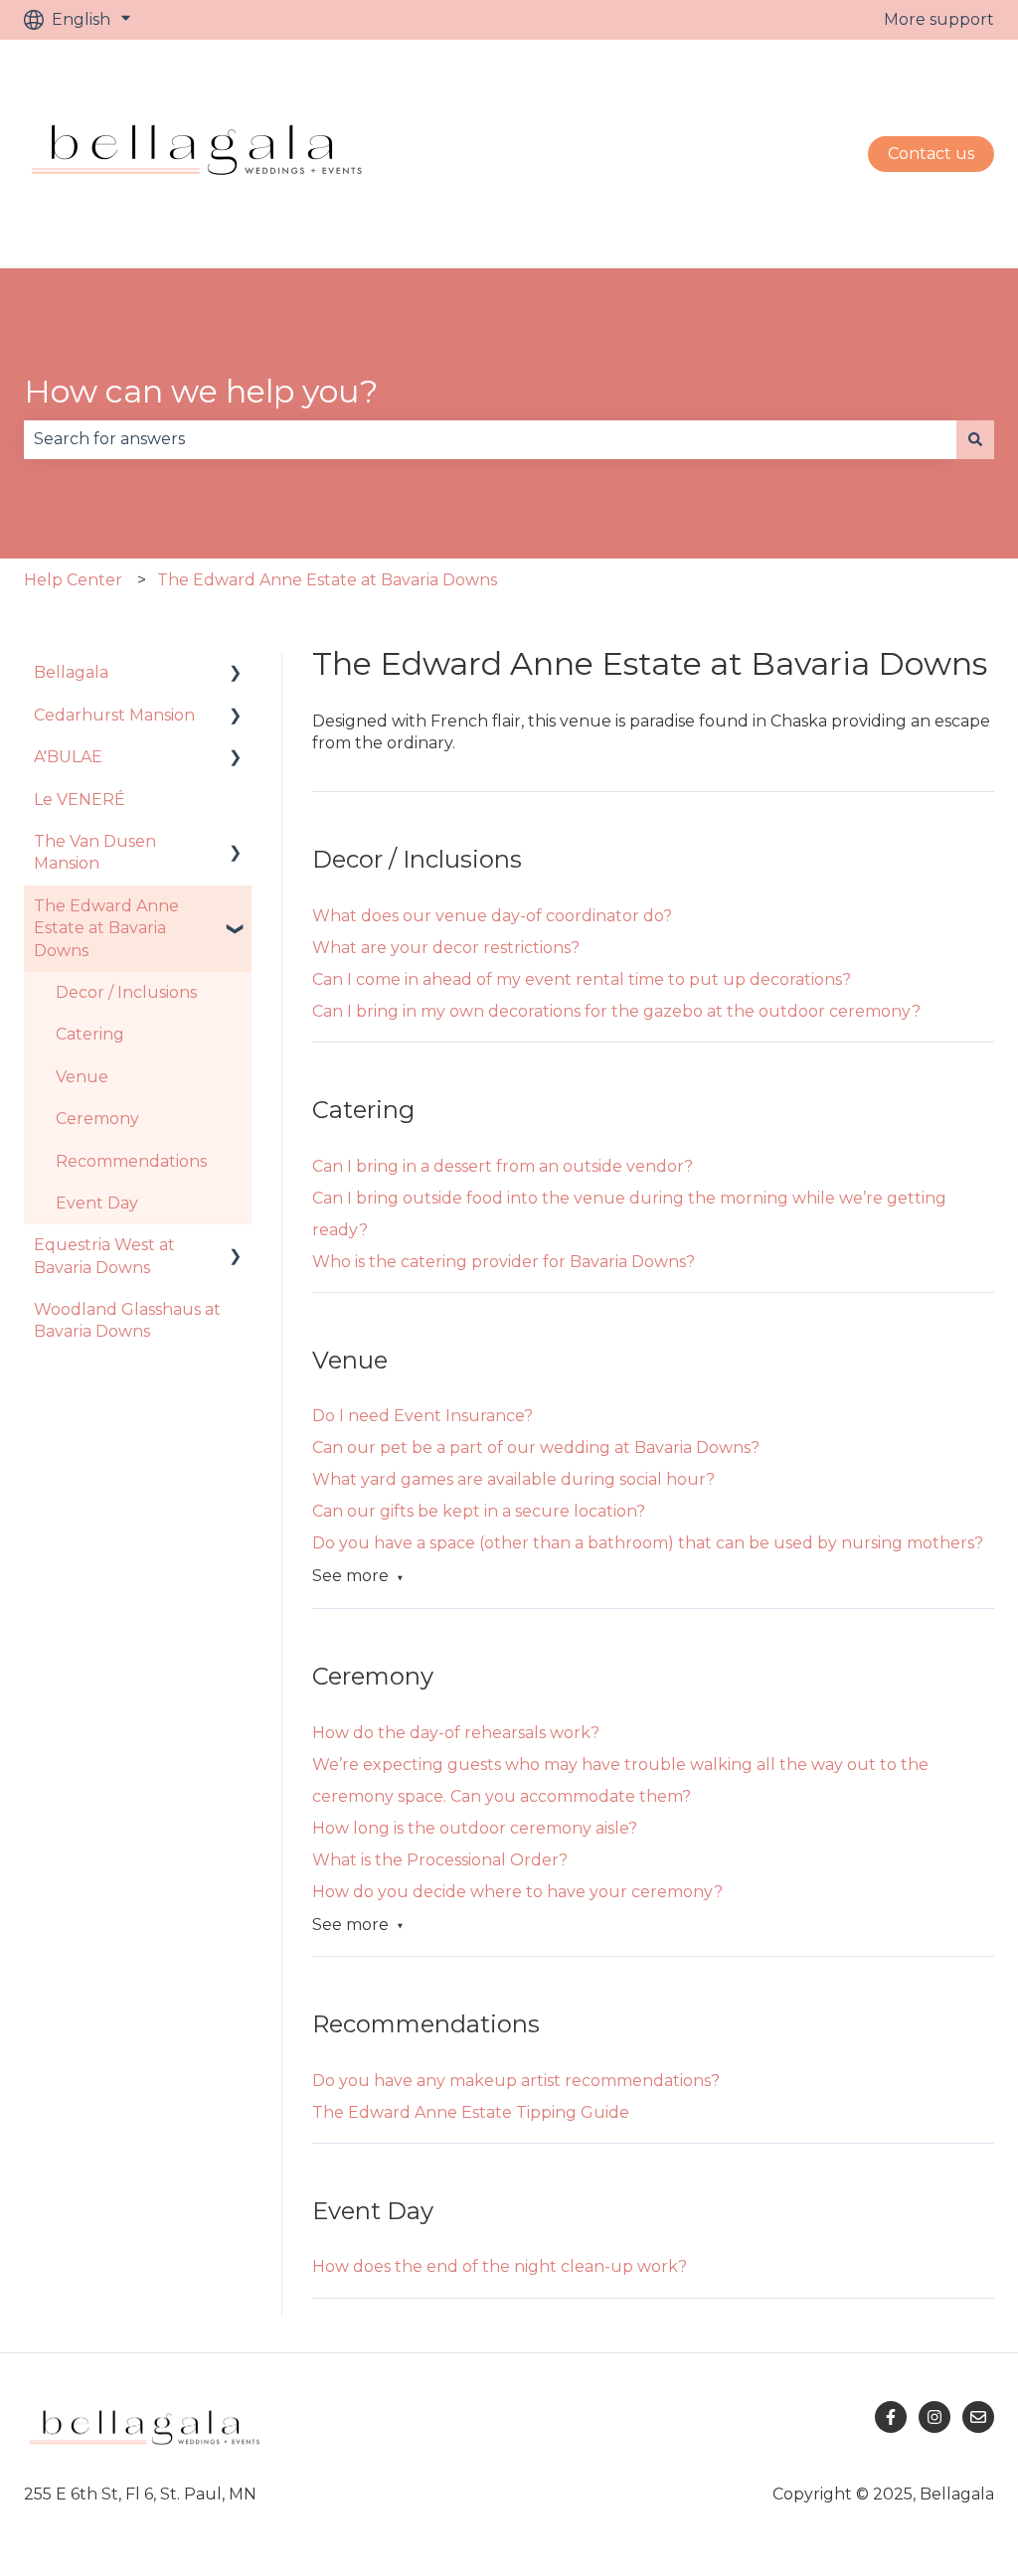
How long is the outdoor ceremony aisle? (475, 1828)
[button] (236, 674)
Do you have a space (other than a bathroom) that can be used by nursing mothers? (648, 1543)
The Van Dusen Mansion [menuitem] (95, 852)
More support (939, 19)
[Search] (975, 439)
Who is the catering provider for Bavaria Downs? (504, 1262)
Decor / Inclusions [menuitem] (126, 992)
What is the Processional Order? (440, 1860)
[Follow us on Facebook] (891, 2417)
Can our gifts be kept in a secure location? (479, 1511)
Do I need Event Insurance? (423, 1416)
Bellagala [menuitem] (71, 672)
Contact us (931, 154)
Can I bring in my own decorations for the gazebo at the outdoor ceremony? (616, 1011)
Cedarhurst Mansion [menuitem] (114, 715)
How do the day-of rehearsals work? (456, 1733)
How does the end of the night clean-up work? (500, 2266)
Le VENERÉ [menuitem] (80, 800)
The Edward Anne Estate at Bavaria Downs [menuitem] (106, 928)
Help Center (73, 580)
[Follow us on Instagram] (934, 2417)
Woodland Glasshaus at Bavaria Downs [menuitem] (127, 1320)
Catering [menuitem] (90, 1034)
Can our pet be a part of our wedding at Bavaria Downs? (536, 1448)
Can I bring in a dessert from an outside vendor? (503, 1166)
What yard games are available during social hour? (513, 1479)
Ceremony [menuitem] (97, 1119)
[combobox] (490, 439)
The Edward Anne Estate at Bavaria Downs (327, 580)
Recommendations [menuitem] (131, 1161)
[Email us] (978, 2417)
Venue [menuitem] (82, 1077)
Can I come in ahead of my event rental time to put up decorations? (582, 979)
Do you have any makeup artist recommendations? (516, 2081)
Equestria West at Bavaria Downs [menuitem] (104, 1256)
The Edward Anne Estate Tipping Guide (471, 2112)
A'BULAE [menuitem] (68, 757)
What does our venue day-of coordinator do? (492, 916)
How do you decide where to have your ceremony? (517, 1892)
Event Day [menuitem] (97, 1203)
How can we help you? (201, 391)
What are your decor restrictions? (446, 948)
